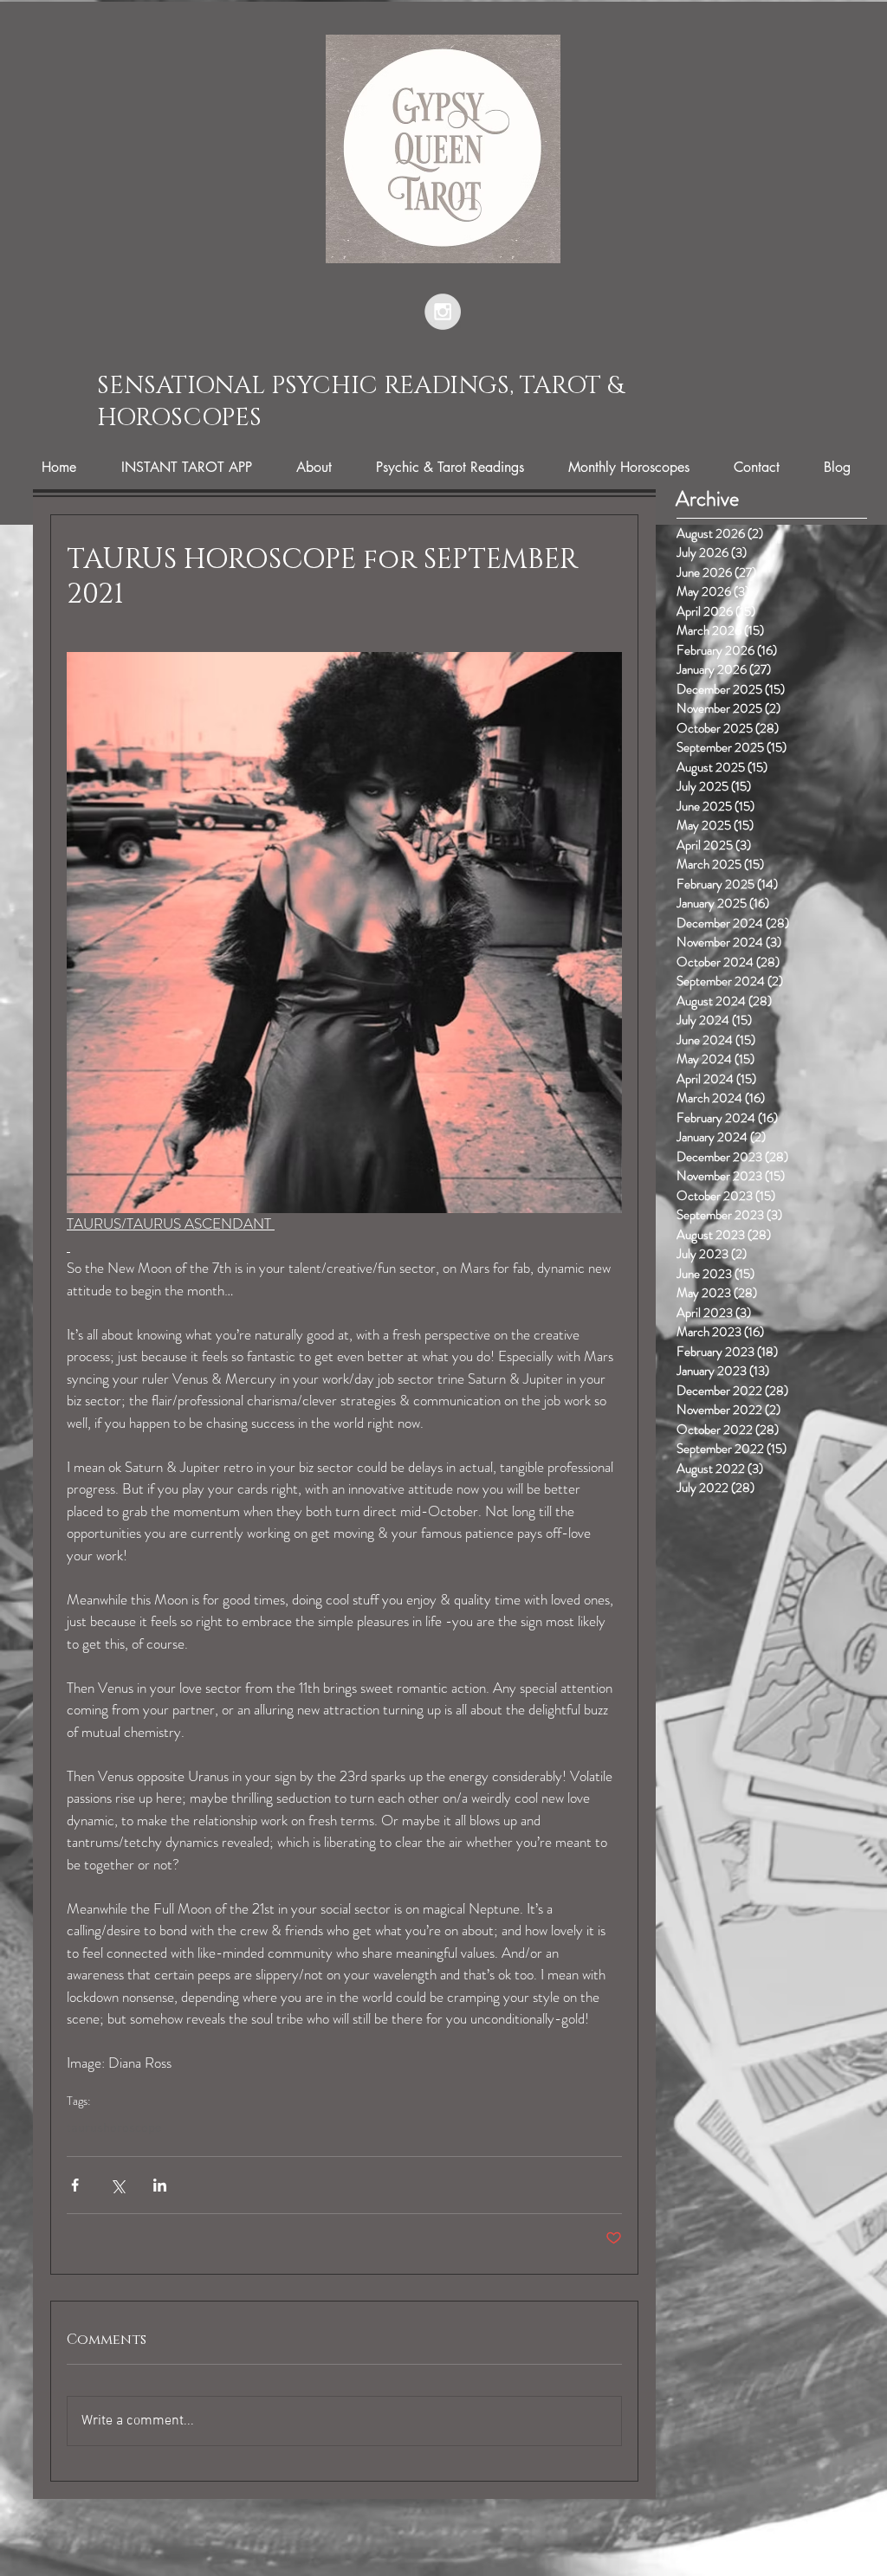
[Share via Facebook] (75, 2185)
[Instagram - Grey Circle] (443, 312)
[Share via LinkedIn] (160, 2185)
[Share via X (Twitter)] (117, 2185)
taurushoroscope (114, 2128)
